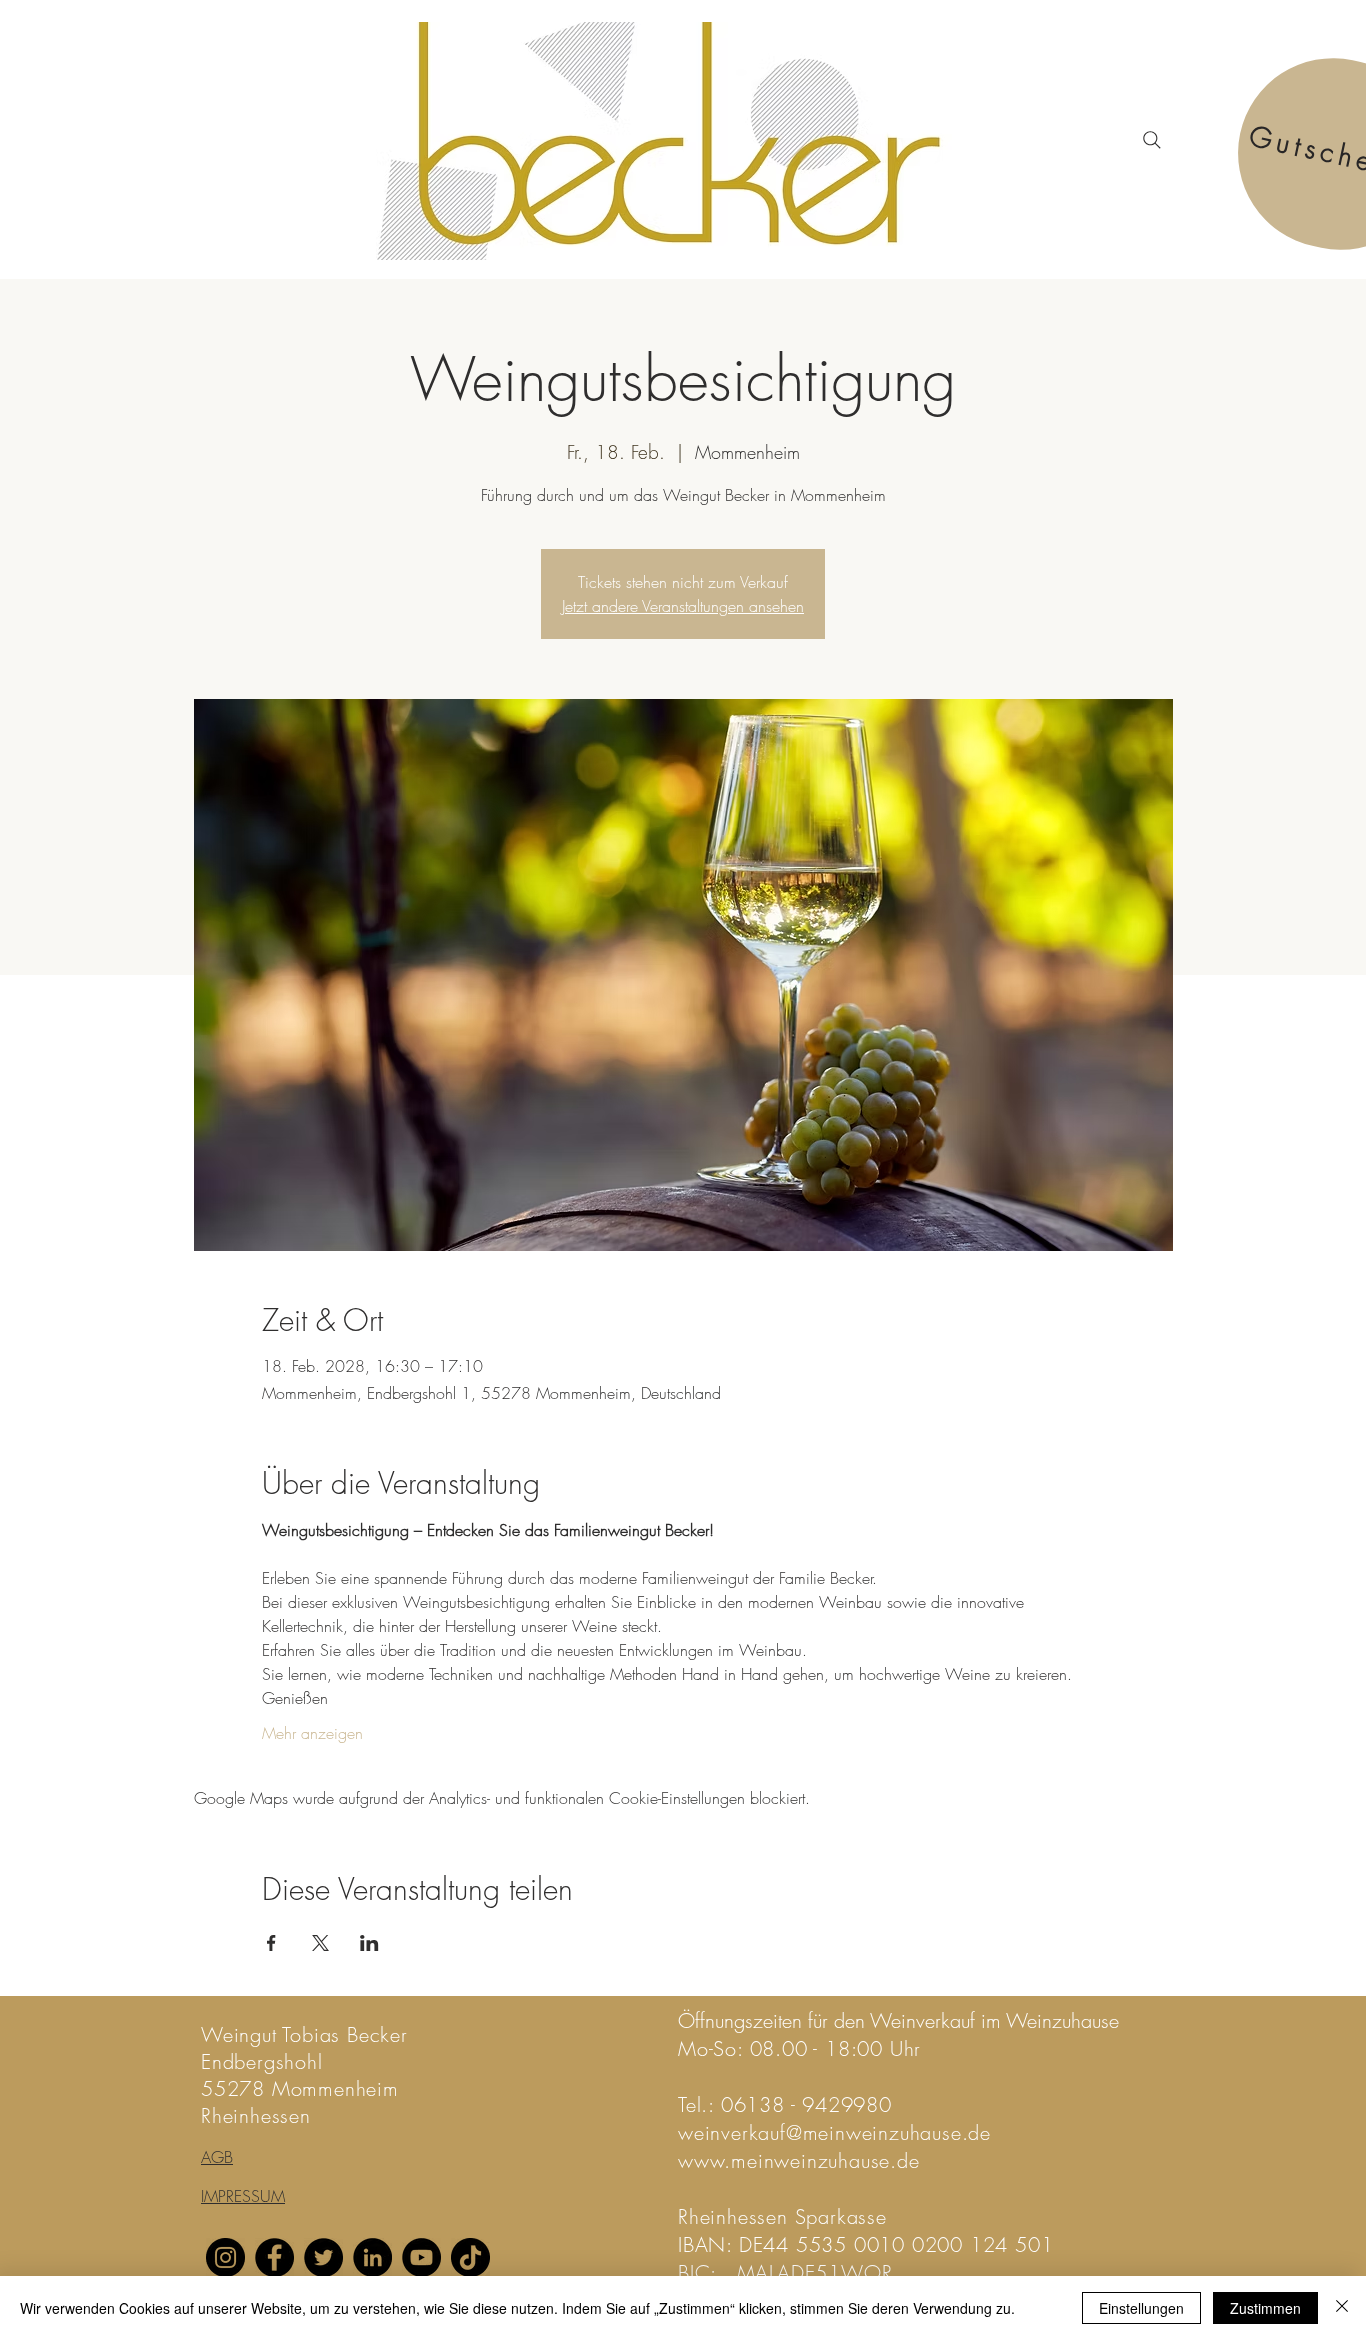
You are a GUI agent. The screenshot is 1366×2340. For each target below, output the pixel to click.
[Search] (1152, 140)
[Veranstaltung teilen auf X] (320, 1943)
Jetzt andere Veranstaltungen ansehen (683, 606)
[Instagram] (225, 2257)
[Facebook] (274, 2257)
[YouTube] (421, 2257)
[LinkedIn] (372, 2257)
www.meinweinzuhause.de (799, 2160)
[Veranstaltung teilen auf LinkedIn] (369, 1943)
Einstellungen (1141, 2308)
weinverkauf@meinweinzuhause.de (834, 2132)
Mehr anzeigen (312, 1733)
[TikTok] (470, 2257)
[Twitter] (323, 2257)
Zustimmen (1265, 2308)
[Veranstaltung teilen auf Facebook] (271, 1943)
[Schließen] (1342, 2308)
